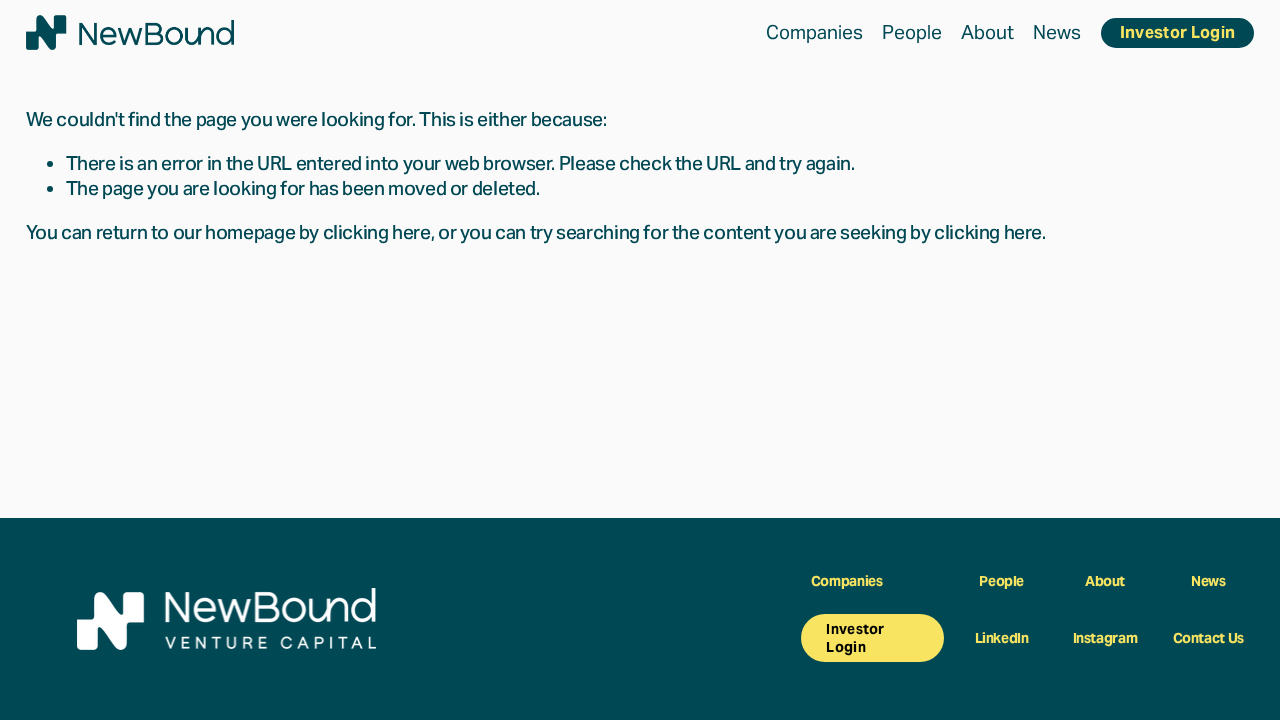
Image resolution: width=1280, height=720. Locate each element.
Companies (814, 32)
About (987, 32)
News (1057, 32)
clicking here (377, 232)
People (912, 32)
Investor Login (1177, 32)
